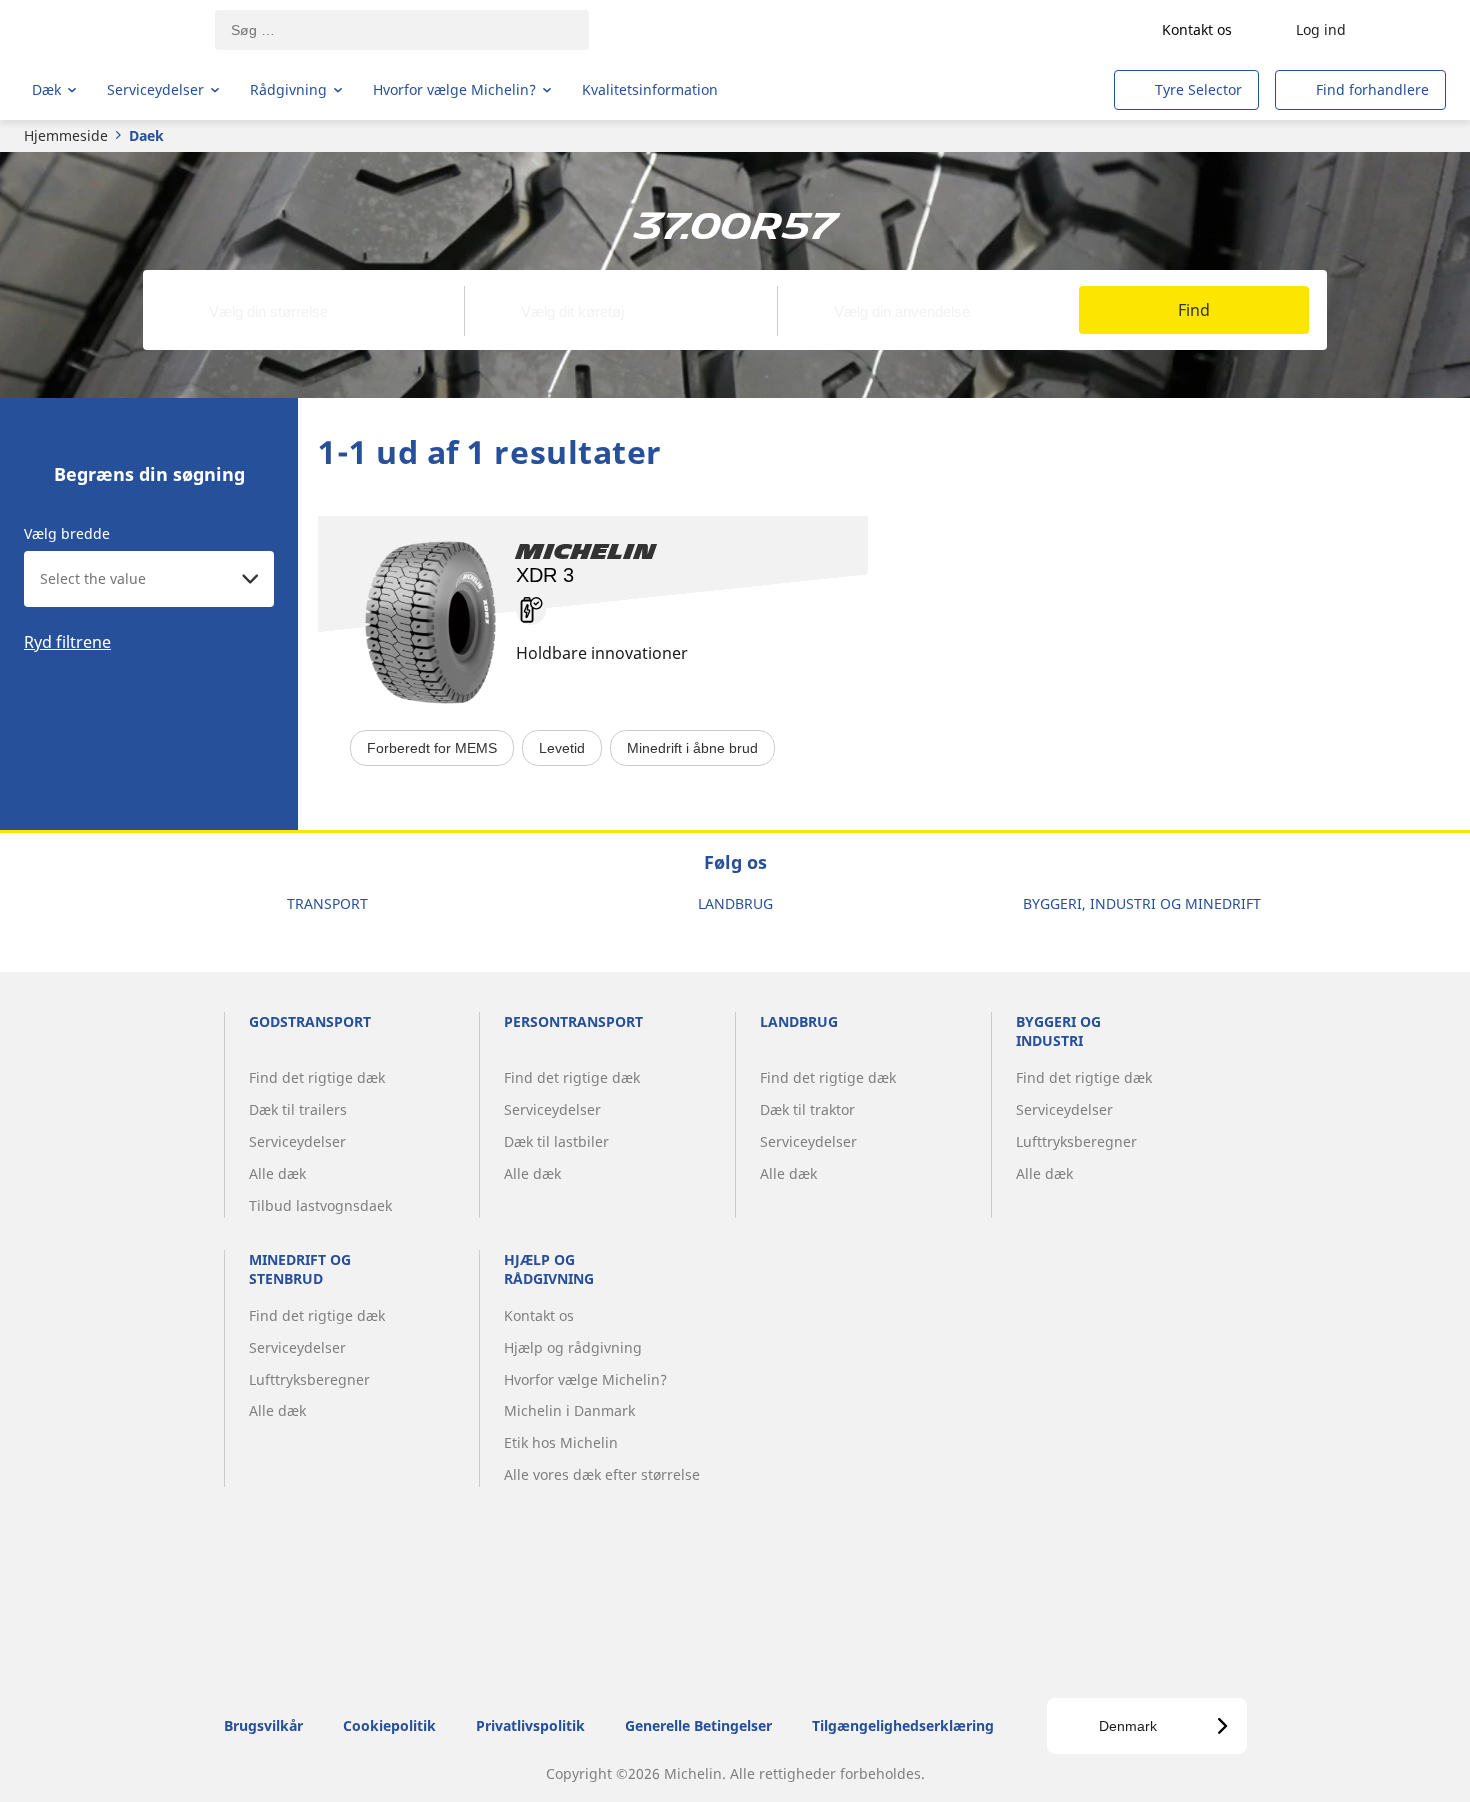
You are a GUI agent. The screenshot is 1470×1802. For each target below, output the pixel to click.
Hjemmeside (66, 135)
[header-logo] (110, 30)
